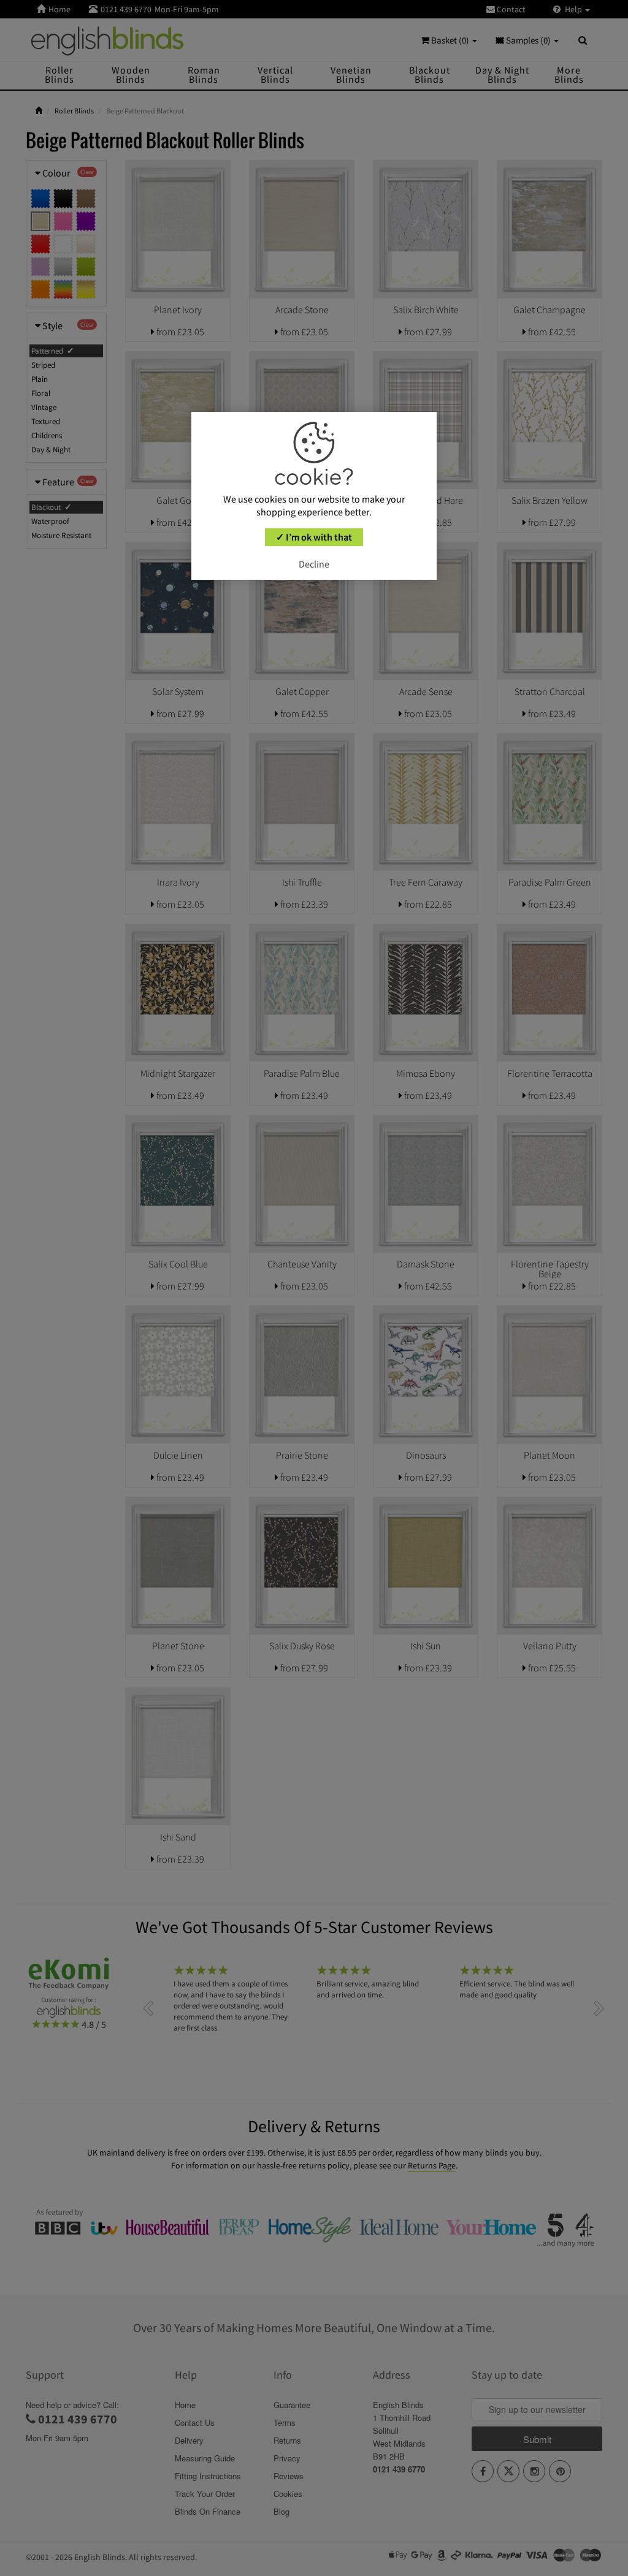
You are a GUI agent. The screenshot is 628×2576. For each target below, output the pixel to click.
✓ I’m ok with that (314, 537)
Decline (314, 564)
